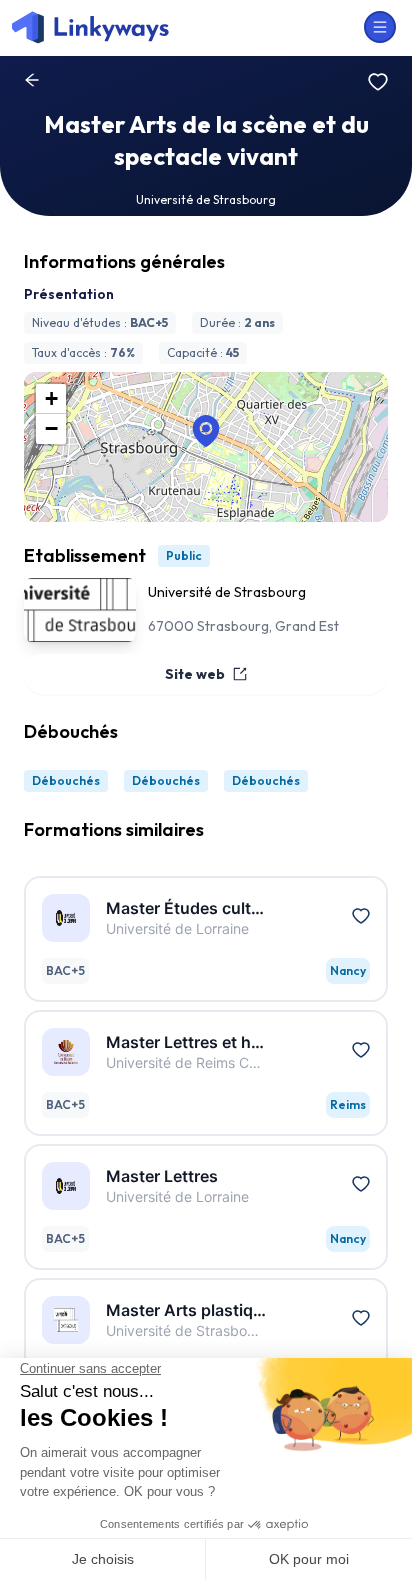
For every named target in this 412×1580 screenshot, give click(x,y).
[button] (206, 431)
